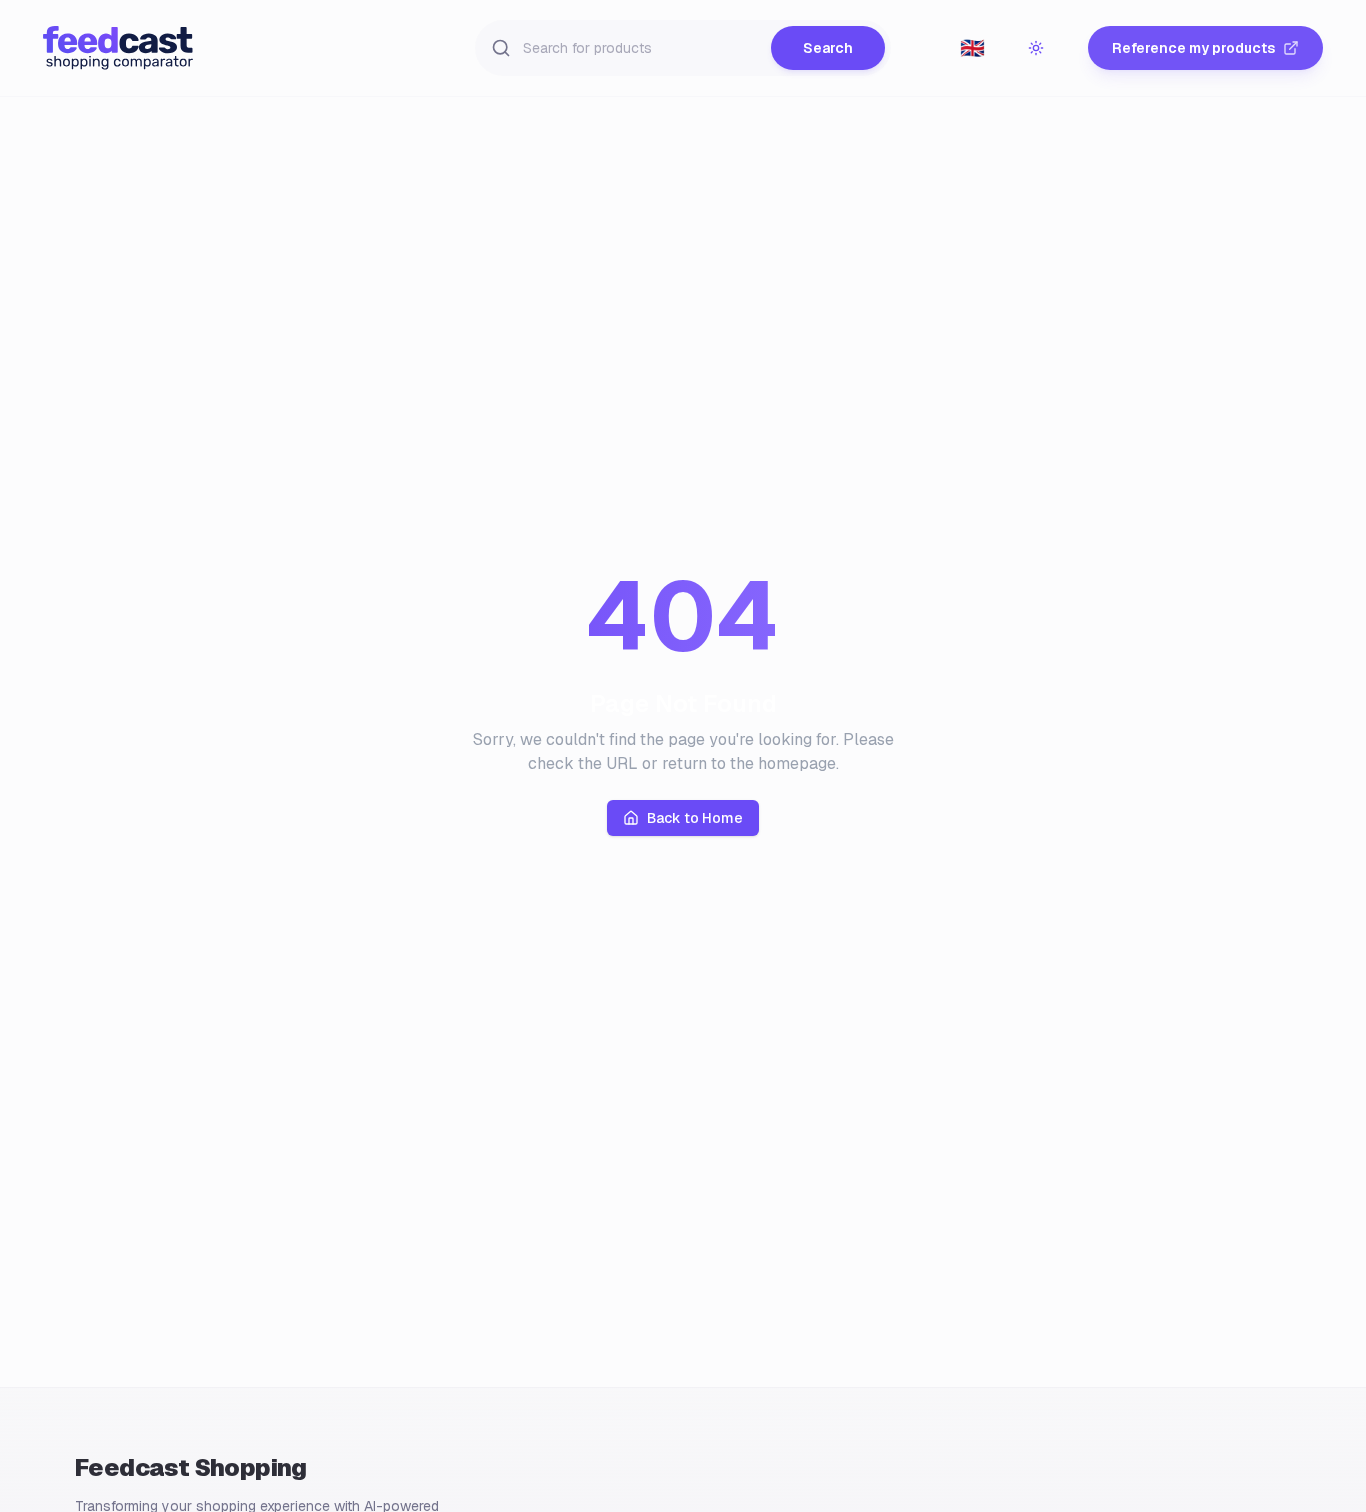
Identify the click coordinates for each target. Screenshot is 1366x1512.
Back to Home (695, 818)
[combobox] (972, 48)
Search (828, 48)
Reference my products (1193, 48)
